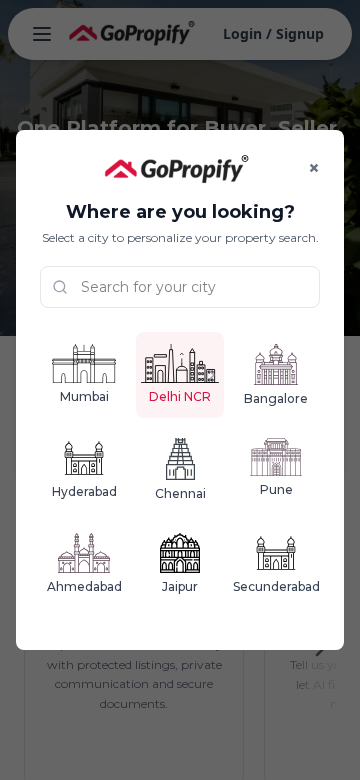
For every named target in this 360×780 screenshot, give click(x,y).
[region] (180, 390)
